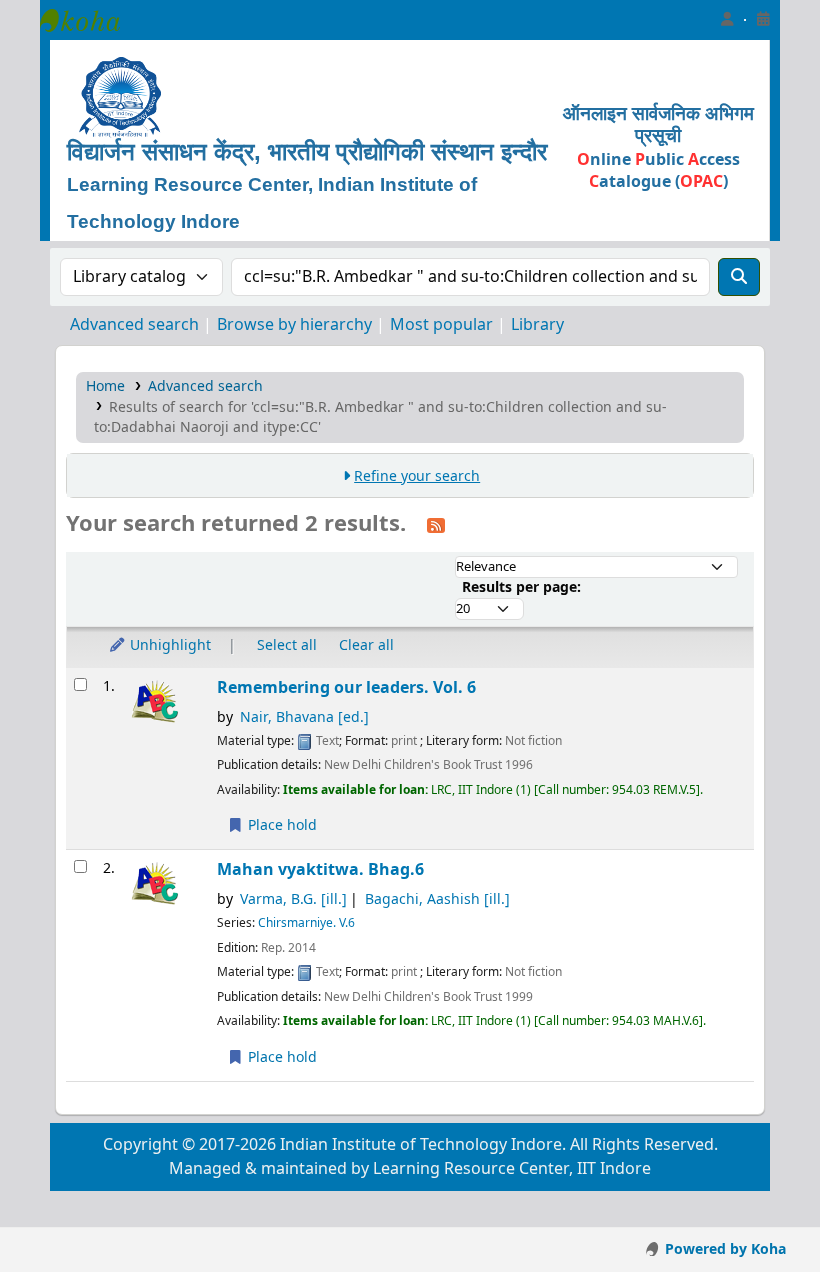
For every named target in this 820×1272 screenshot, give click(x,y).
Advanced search (134, 325)
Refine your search (417, 476)
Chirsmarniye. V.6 (306, 923)
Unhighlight (168, 645)
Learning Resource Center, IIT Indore (90, 20)
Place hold (280, 825)
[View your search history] (763, 20)
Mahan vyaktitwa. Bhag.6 (320, 869)
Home (105, 386)
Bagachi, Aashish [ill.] (437, 899)
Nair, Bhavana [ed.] (304, 717)
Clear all (366, 645)
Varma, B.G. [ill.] (293, 899)
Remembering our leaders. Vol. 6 (346, 687)
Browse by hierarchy (294, 325)
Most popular (441, 325)
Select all (287, 645)
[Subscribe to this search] (436, 525)
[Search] (739, 277)
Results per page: (521, 587)
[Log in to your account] (727, 20)
